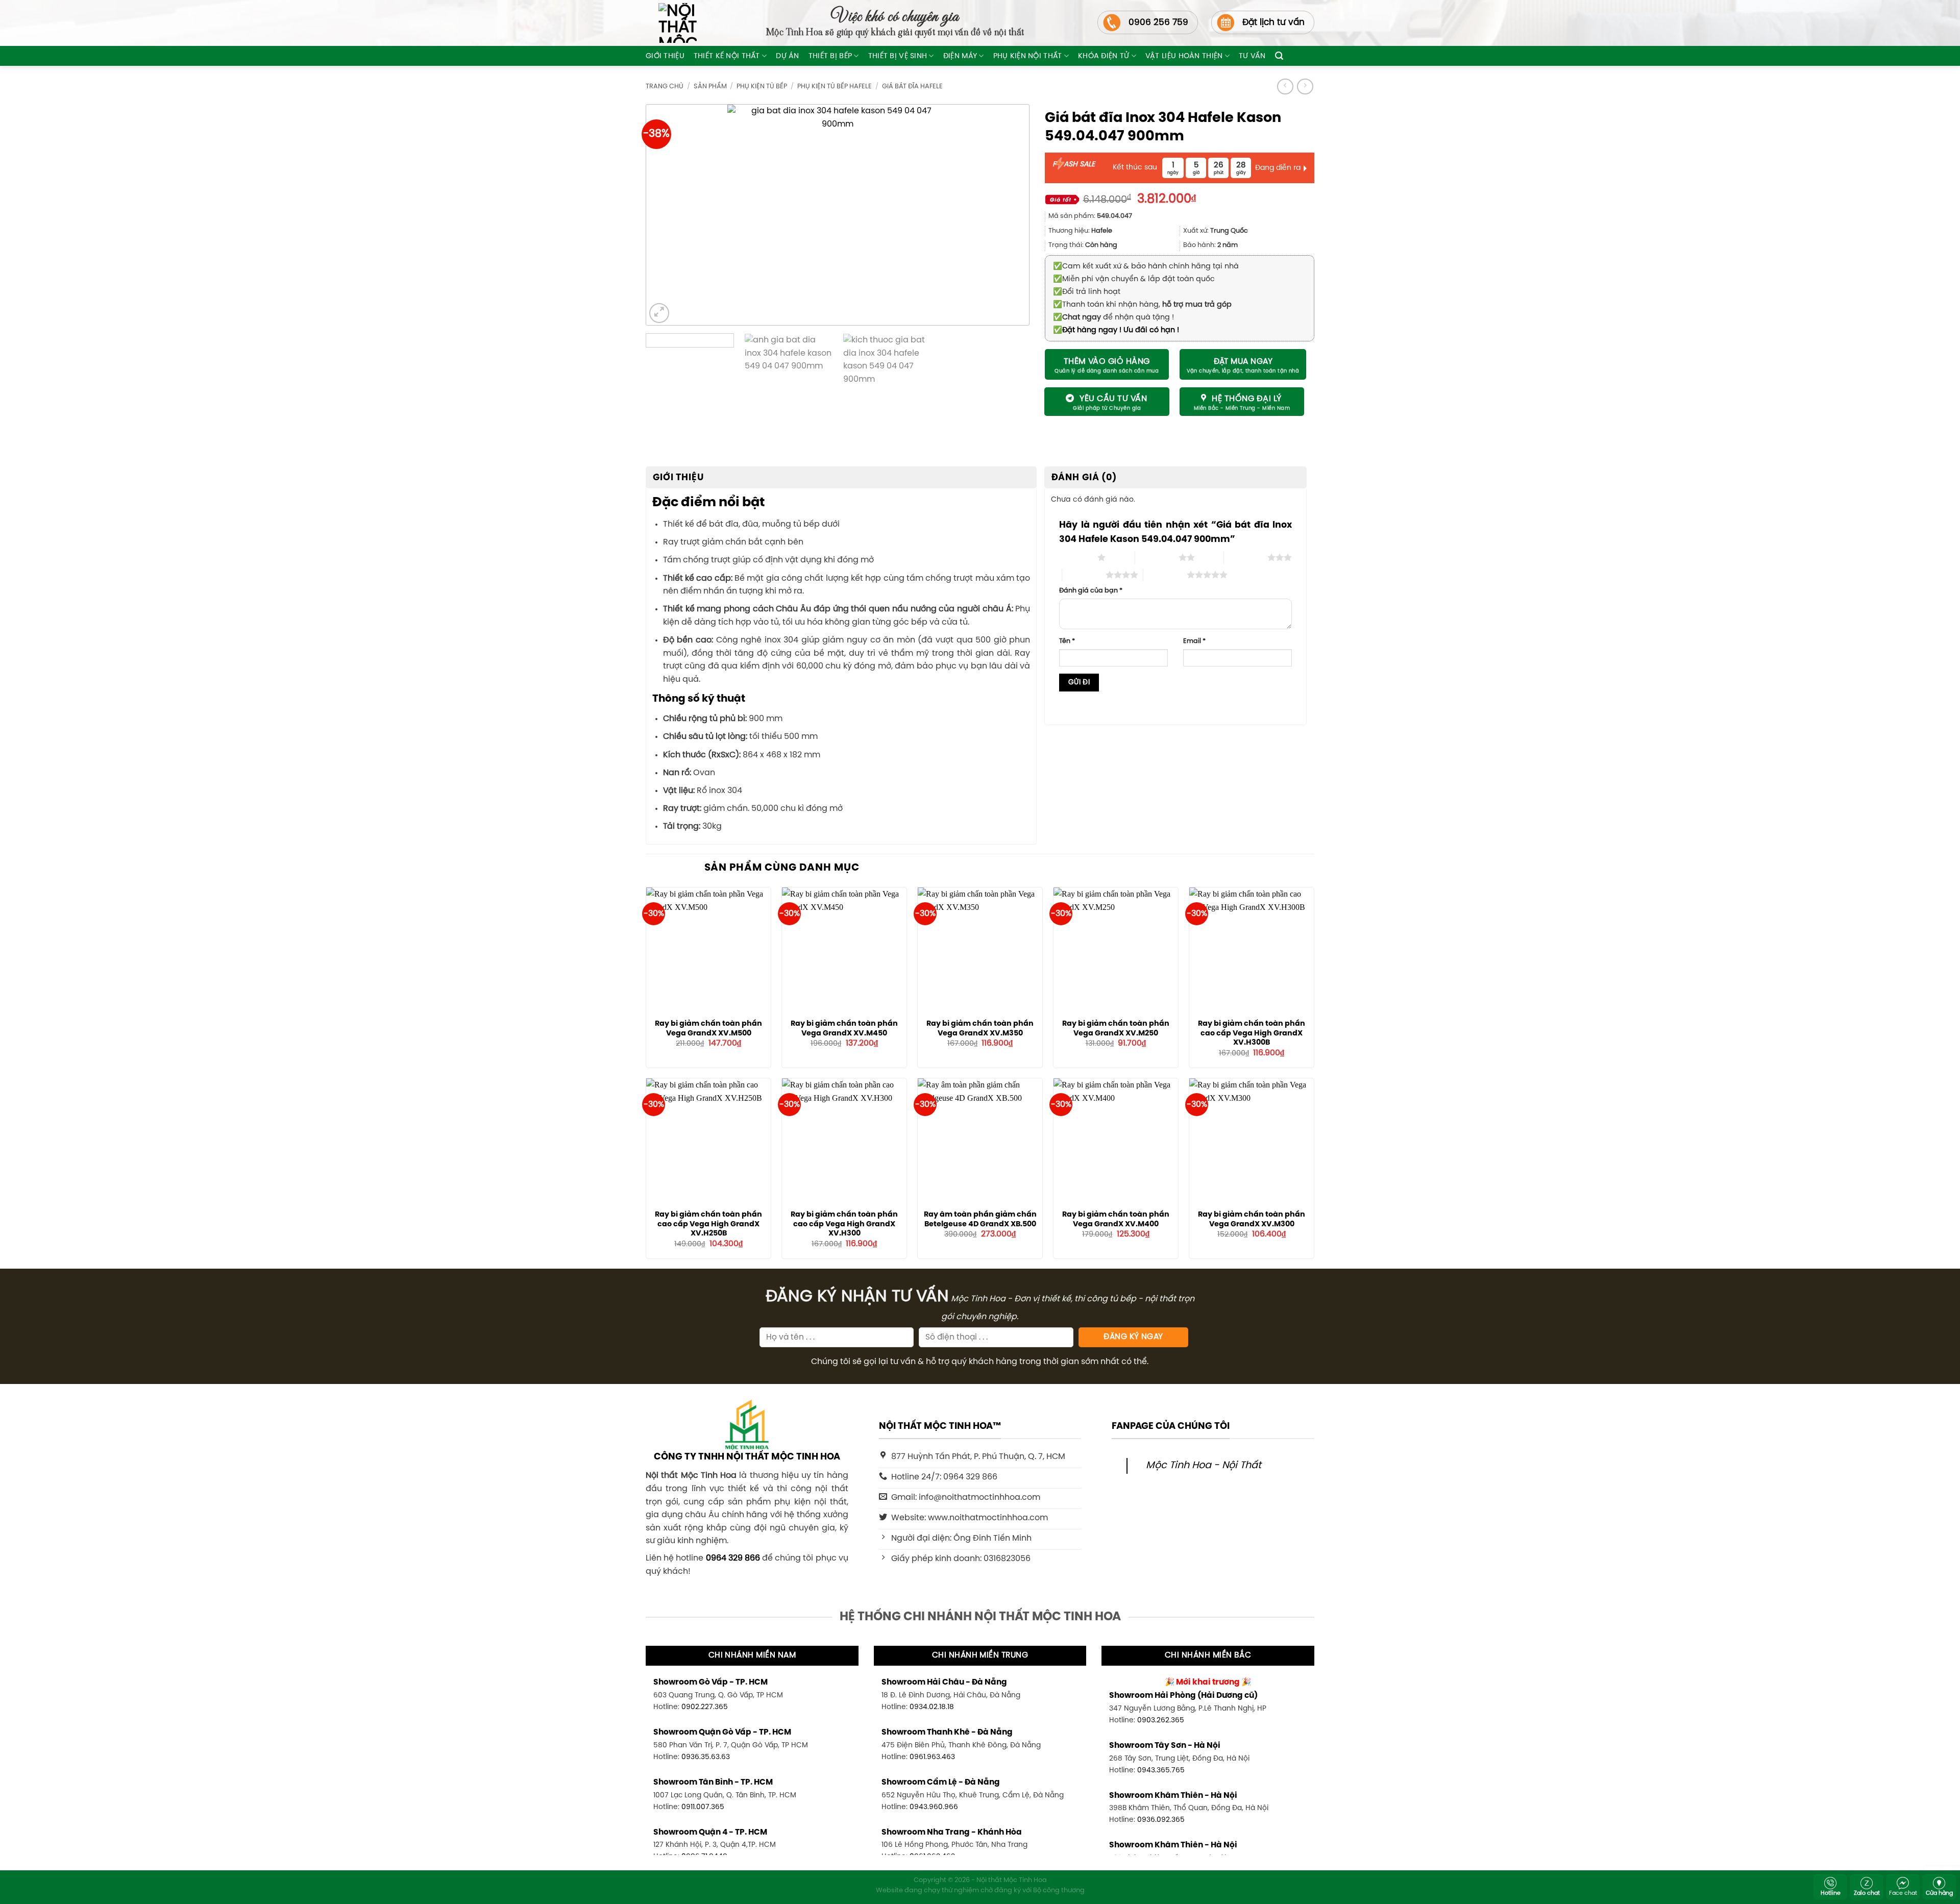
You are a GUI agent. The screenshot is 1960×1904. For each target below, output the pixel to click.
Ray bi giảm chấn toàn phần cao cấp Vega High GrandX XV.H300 (844, 1224)
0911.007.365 (703, 1807)
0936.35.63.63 (706, 1757)
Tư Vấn (1252, 56)
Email (1194, 641)
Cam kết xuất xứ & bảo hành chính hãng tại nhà (1146, 266)
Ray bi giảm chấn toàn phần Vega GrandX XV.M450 (844, 1029)
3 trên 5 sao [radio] (1246, 557)
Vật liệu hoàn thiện (1184, 56)
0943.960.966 (934, 1807)
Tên (1067, 641)
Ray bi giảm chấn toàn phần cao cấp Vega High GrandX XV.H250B (708, 1224)
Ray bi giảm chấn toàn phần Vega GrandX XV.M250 (1116, 1029)
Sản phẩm (710, 86)
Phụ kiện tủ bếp (762, 86)
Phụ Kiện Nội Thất (1028, 56)
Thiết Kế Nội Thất (727, 56)
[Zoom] (659, 313)
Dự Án (787, 56)
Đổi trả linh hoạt (1087, 292)
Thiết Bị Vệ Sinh (898, 56)
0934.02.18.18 (932, 1707)
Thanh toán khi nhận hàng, (1142, 305)
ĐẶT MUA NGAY (1243, 362)
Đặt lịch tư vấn (1273, 22)
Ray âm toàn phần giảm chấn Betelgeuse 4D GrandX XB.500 (980, 1219)
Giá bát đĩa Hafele (912, 86)
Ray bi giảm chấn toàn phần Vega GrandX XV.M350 (980, 1029)
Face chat (1903, 1893)
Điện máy (960, 56)
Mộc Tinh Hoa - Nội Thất (1204, 1466)
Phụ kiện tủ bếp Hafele (835, 86)
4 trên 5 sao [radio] (1084, 575)
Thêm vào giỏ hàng (1107, 362)
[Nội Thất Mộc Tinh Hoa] (671, 23)
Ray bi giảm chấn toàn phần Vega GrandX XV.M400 (1116, 1219)
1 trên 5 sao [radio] (1076, 557)
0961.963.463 (932, 1757)
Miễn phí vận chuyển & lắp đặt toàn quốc (1134, 279)
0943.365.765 (1161, 1770)
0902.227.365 (705, 1707)
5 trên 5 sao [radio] (1165, 575)
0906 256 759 (1158, 22)
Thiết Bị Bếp (830, 56)
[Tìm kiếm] (1279, 56)
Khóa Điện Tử (1104, 56)
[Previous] (671, 215)
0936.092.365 (1161, 1820)
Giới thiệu (665, 56)
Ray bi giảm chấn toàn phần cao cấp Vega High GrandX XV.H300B (1252, 1033)
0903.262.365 (1161, 1720)
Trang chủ (665, 86)
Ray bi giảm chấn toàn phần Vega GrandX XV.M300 (1252, 1219)
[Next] (1004, 215)
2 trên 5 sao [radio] (1157, 557)
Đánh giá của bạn (1091, 591)
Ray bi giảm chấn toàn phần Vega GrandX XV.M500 (708, 1029)
